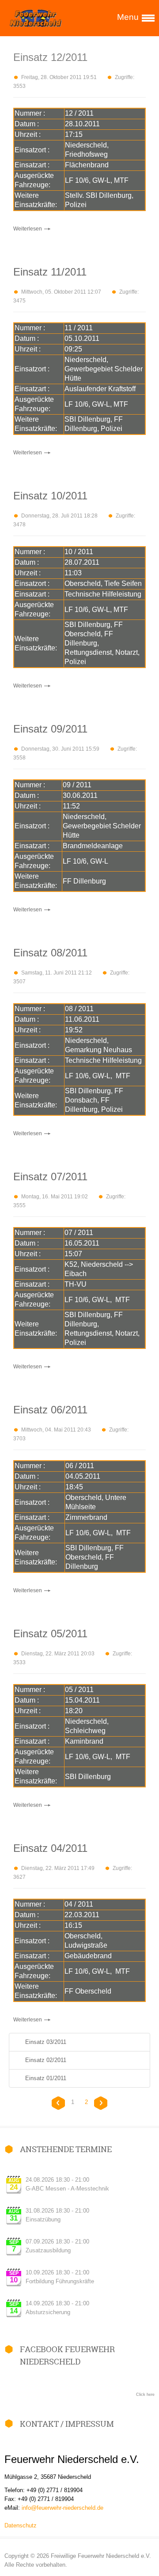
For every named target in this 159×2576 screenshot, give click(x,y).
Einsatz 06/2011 (50, 1410)
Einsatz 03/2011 (46, 2042)
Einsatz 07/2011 (50, 1177)
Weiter (100, 2103)
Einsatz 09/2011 (50, 729)
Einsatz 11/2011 (50, 272)
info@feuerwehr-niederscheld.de (62, 2508)
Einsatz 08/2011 (50, 953)
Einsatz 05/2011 (50, 1634)
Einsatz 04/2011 (50, 1848)
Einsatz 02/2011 (46, 2060)
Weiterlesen (28, 229)
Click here (145, 2395)
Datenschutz (21, 2525)
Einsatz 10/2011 (50, 496)
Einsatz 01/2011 (46, 2078)
